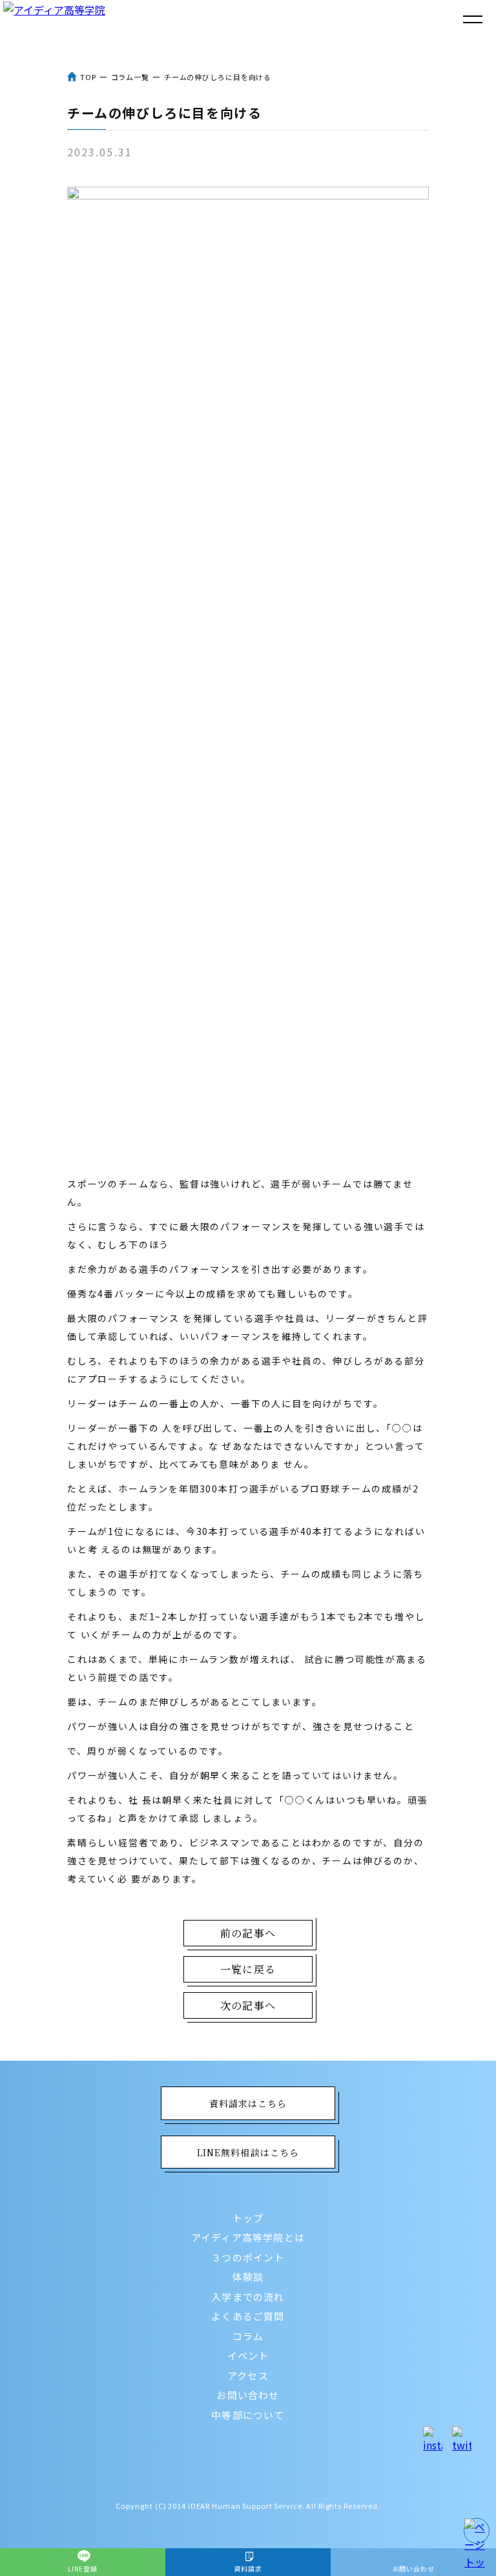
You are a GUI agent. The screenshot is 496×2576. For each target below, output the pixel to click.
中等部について (248, 2415)
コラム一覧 (130, 77)
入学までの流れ (248, 2297)
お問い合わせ (248, 2395)
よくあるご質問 (248, 2316)
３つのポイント (248, 2257)
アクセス (248, 2375)
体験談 (248, 2277)
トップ (248, 2218)
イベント (248, 2355)
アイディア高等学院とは (248, 2237)
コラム (248, 2336)
